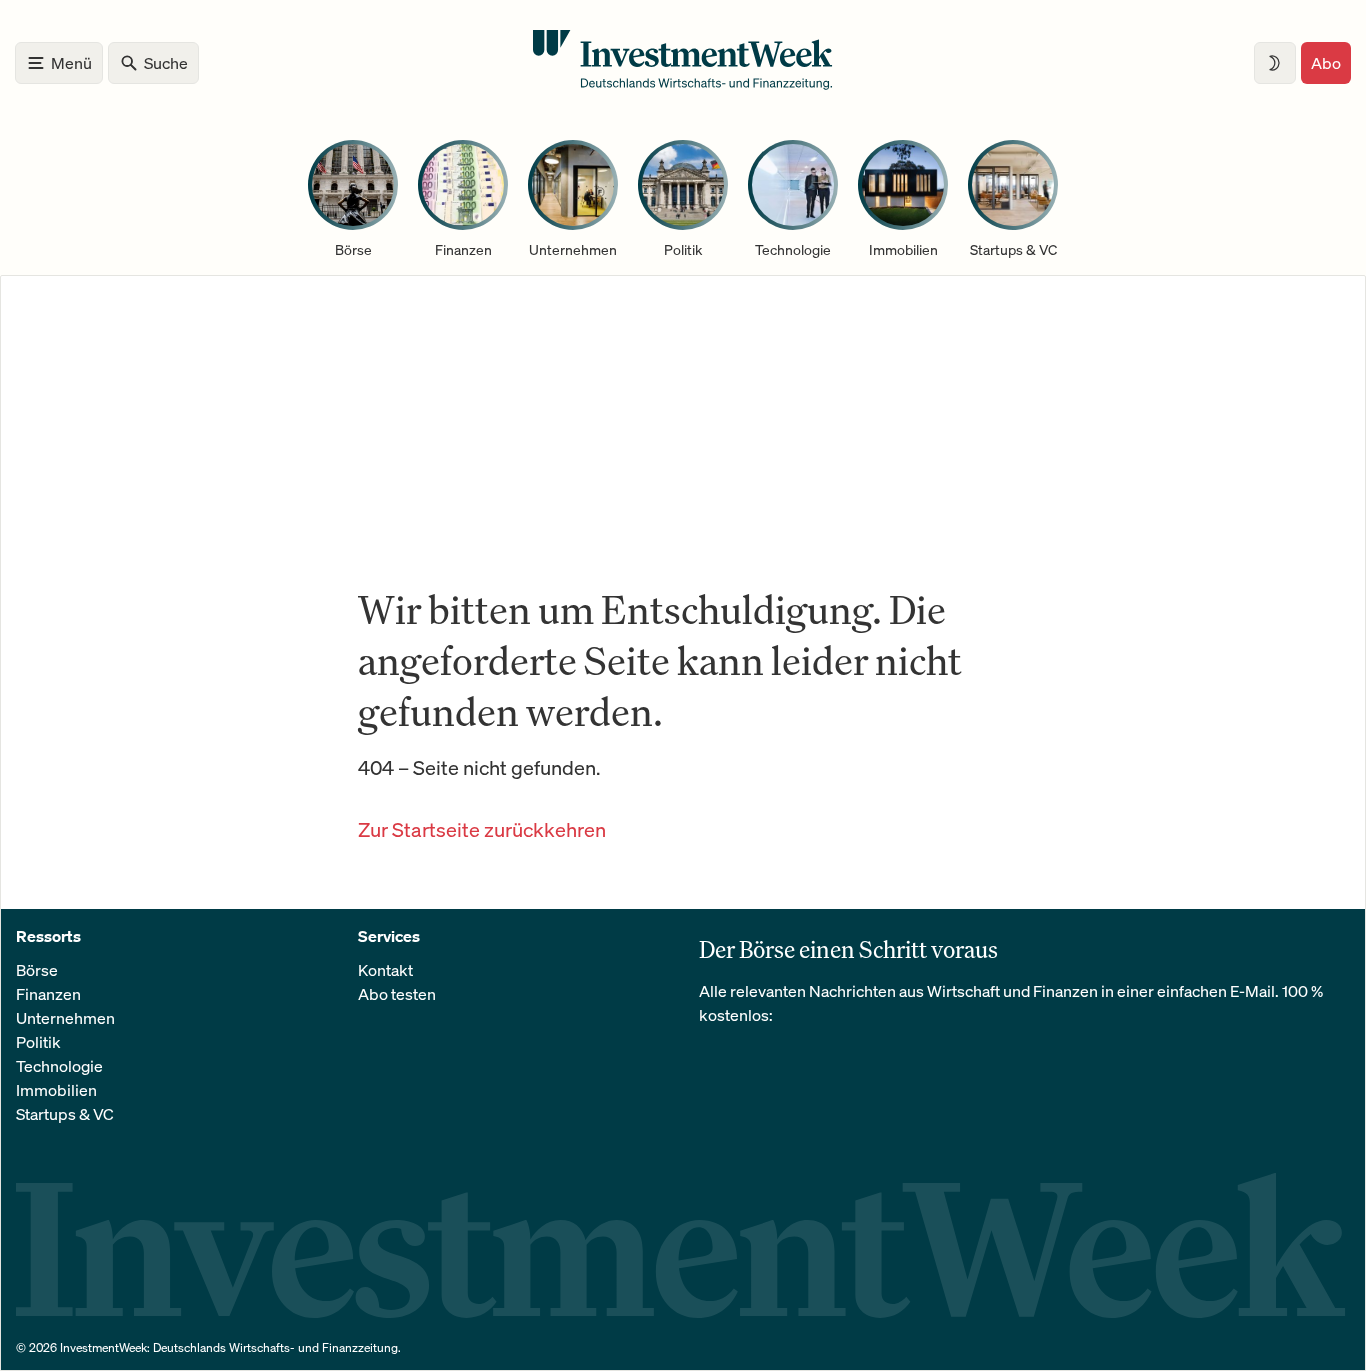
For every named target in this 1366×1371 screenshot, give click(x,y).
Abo (1326, 63)
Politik (38, 1042)
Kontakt (385, 970)
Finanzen (48, 994)
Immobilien (56, 1090)
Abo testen (397, 994)
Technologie (59, 1066)
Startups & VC (65, 1114)
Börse (37, 970)
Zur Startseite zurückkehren (482, 829)
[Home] (683, 84)
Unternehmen (65, 1018)
